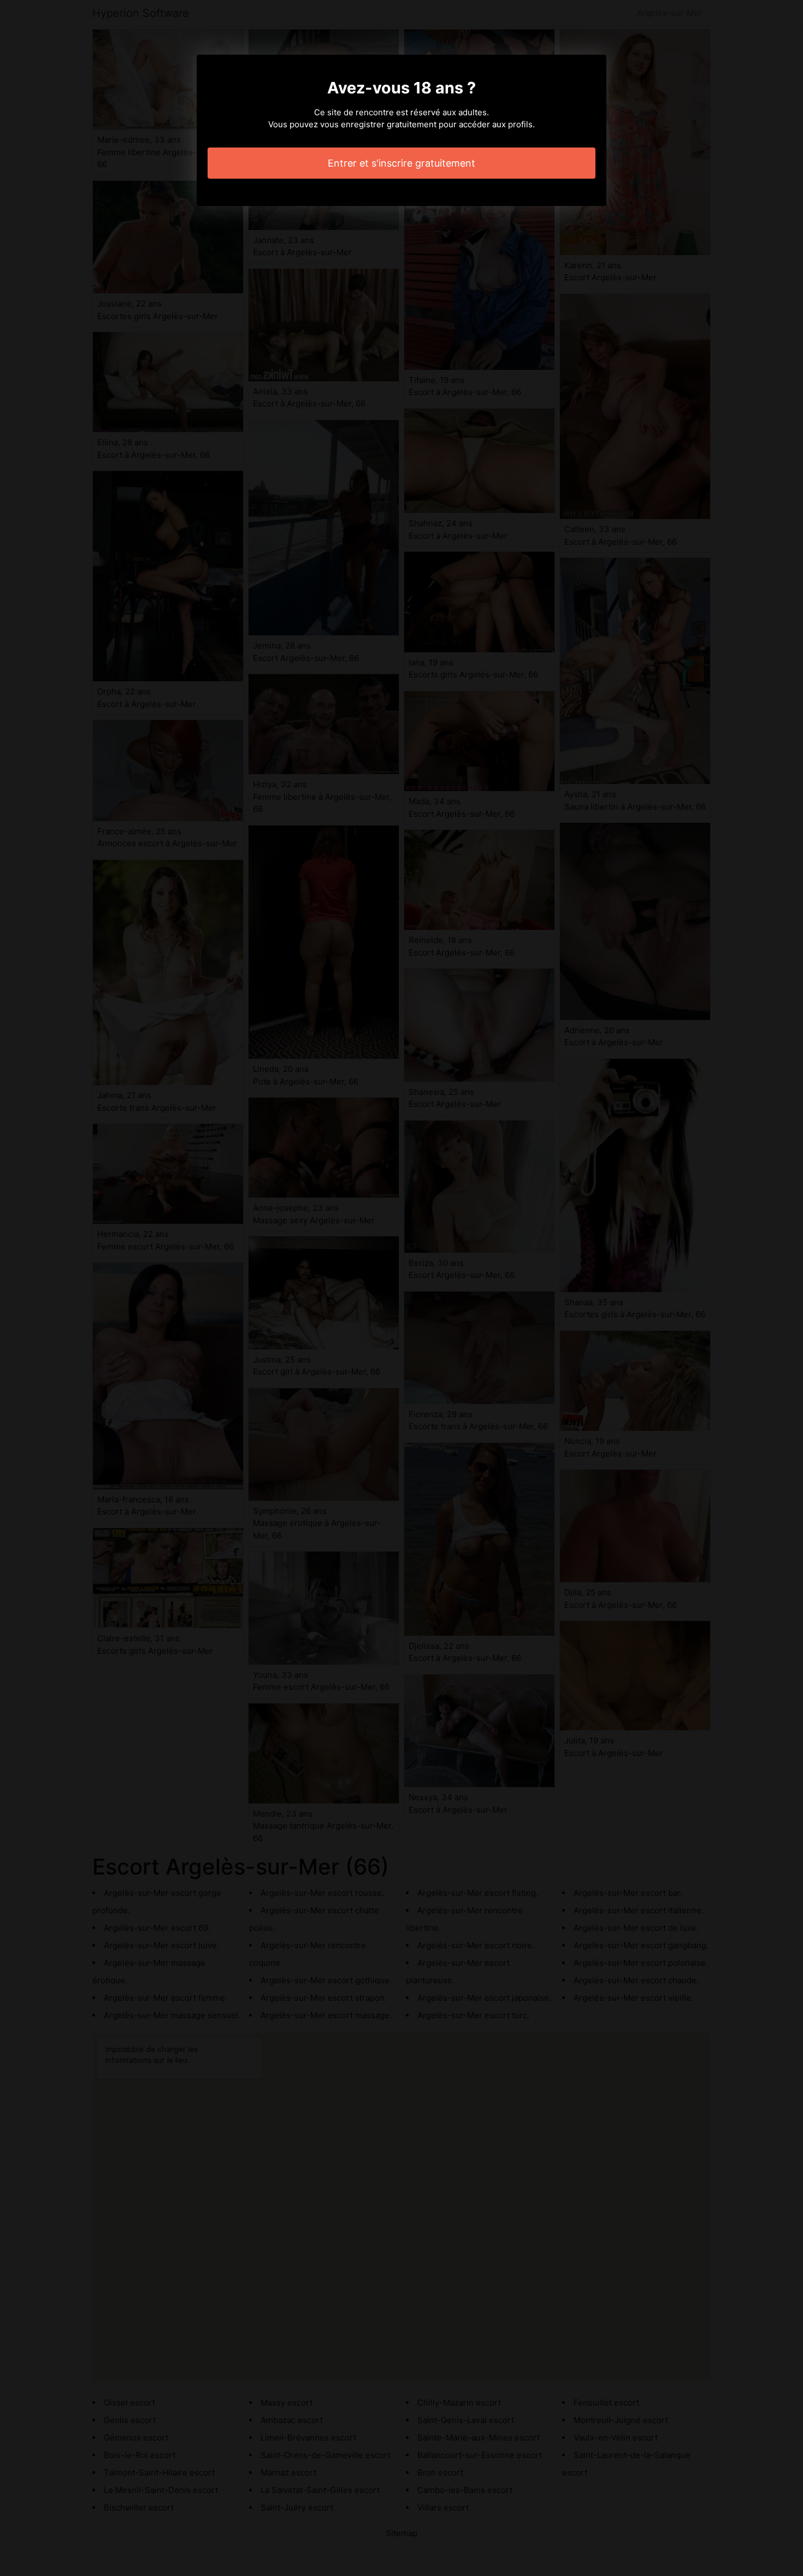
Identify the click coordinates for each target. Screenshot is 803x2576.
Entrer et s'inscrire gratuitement (401, 163)
